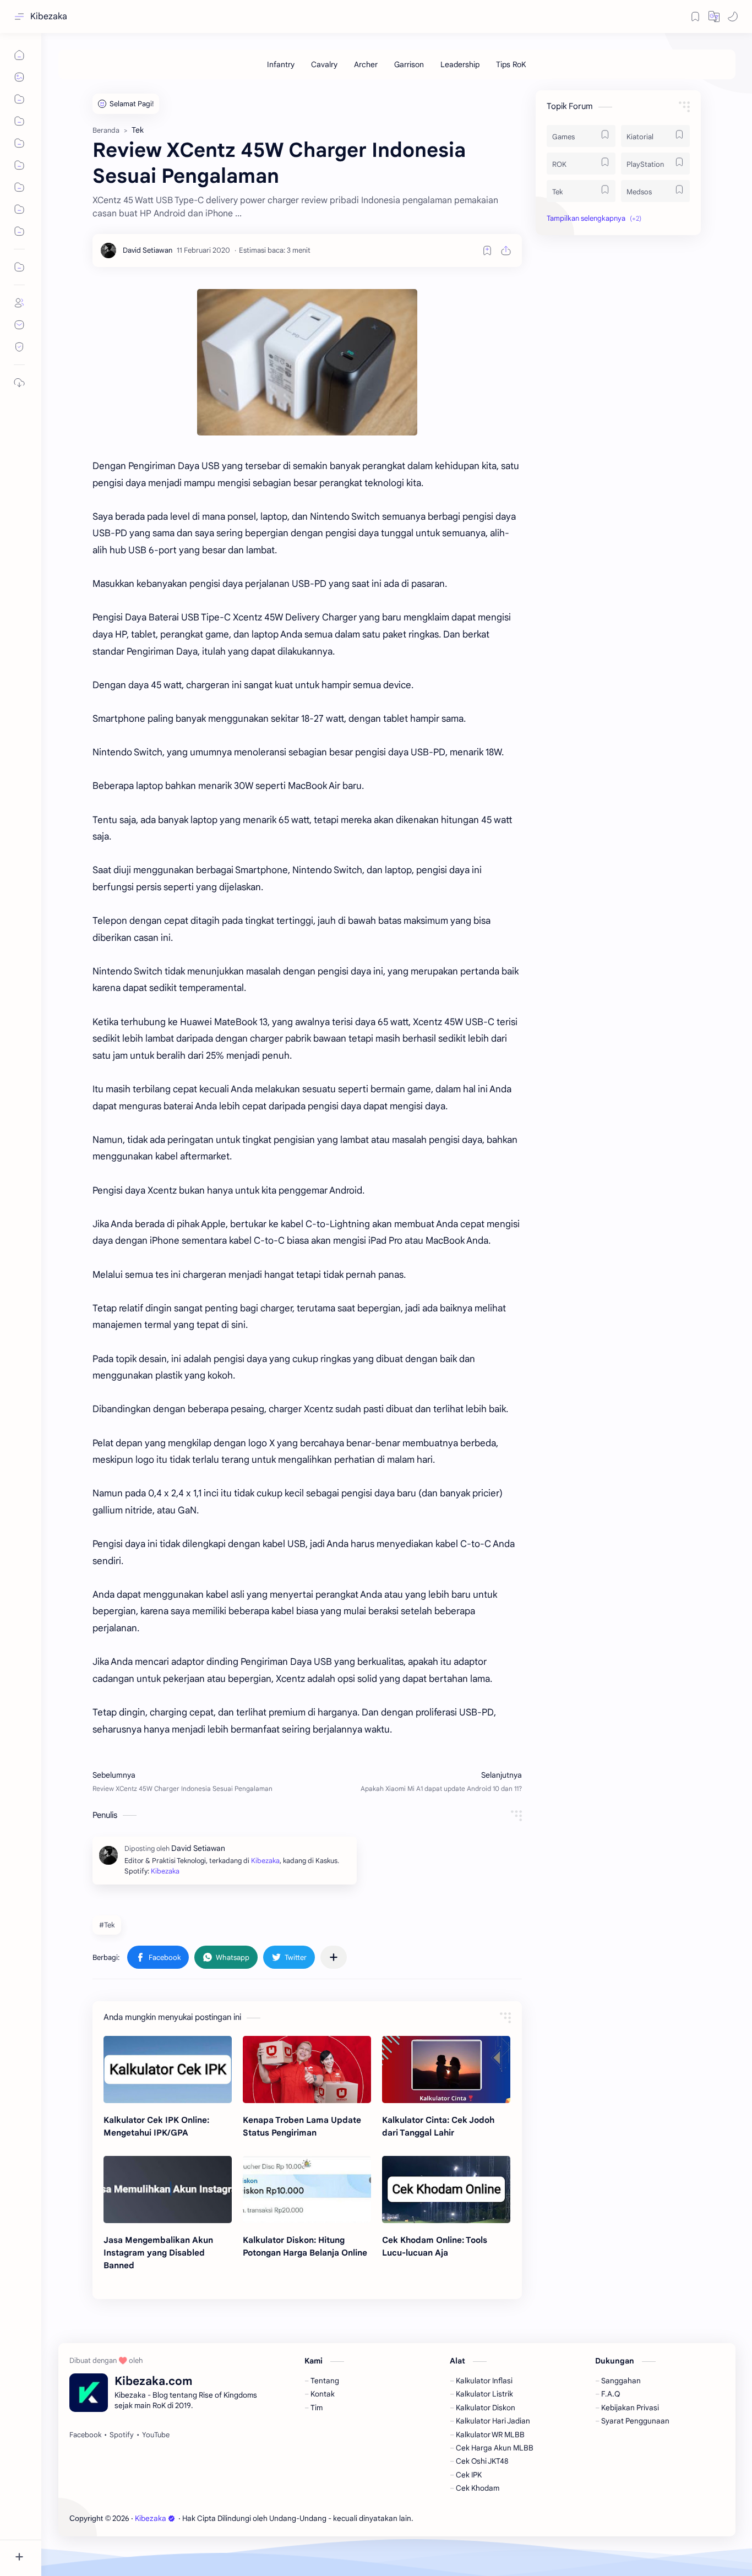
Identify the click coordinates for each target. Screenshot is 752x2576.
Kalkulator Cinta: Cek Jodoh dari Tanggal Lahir (438, 2126)
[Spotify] (122, 2435)
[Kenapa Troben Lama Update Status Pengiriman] (307, 2069)
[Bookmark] (695, 17)
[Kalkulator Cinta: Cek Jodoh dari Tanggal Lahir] (446, 2069)
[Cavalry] (324, 64)
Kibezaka (49, 17)
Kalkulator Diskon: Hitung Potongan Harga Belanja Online (305, 2246)
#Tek (107, 1925)
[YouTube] (156, 2435)
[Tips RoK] (511, 64)
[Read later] (487, 250)
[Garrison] (409, 64)
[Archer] (366, 64)
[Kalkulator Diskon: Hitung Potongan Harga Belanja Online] (307, 2190)
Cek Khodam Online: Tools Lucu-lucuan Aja (435, 2246)
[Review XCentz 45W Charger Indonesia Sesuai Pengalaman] (307, 362)
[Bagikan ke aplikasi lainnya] (334, 1957)
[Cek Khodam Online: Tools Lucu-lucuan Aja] (446, 2190)
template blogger (505, 2518)
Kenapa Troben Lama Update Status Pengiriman (302, 2126)
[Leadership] (460, 64)
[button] (714, 17)
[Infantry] (281, 64)
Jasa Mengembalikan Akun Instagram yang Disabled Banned (158, 2253)
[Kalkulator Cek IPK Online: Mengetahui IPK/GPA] (168, 2069)
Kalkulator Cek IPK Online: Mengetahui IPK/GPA (156, 2126)
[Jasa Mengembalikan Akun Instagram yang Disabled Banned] (168, 2190)
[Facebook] (85, 2435)
